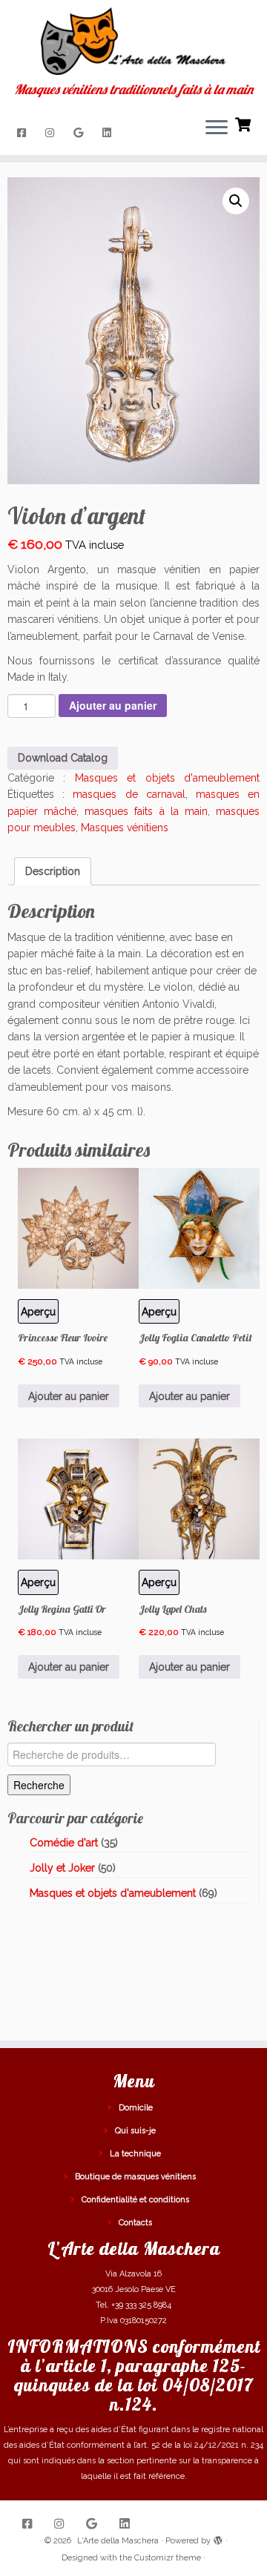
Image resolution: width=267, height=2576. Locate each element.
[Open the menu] (217, 128)
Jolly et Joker (62, 1868)
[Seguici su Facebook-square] (24, 133)
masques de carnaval (129, 794)
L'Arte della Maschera (118, 2541)
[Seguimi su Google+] (80, 133)
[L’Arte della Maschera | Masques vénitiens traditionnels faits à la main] (133, 41)
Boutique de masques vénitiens (135, 2177)
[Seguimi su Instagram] (52, 133)
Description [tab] (53, 871)
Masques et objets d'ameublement (167, 778)
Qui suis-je (135, 2131)
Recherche (39, 1785)
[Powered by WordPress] (218, 2538)
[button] (236, 201)
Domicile (136, 2108)
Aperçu (159, 1312)
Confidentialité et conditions (135, 2200)
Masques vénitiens (125, 828)
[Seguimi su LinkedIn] (109, 133)
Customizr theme (168, 2558)
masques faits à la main (146, 811)
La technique (135, 2154)
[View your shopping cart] (244, 123)
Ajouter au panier (113, 705)
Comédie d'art (64, 1843)
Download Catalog (63, 758)
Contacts (135, 2223)
